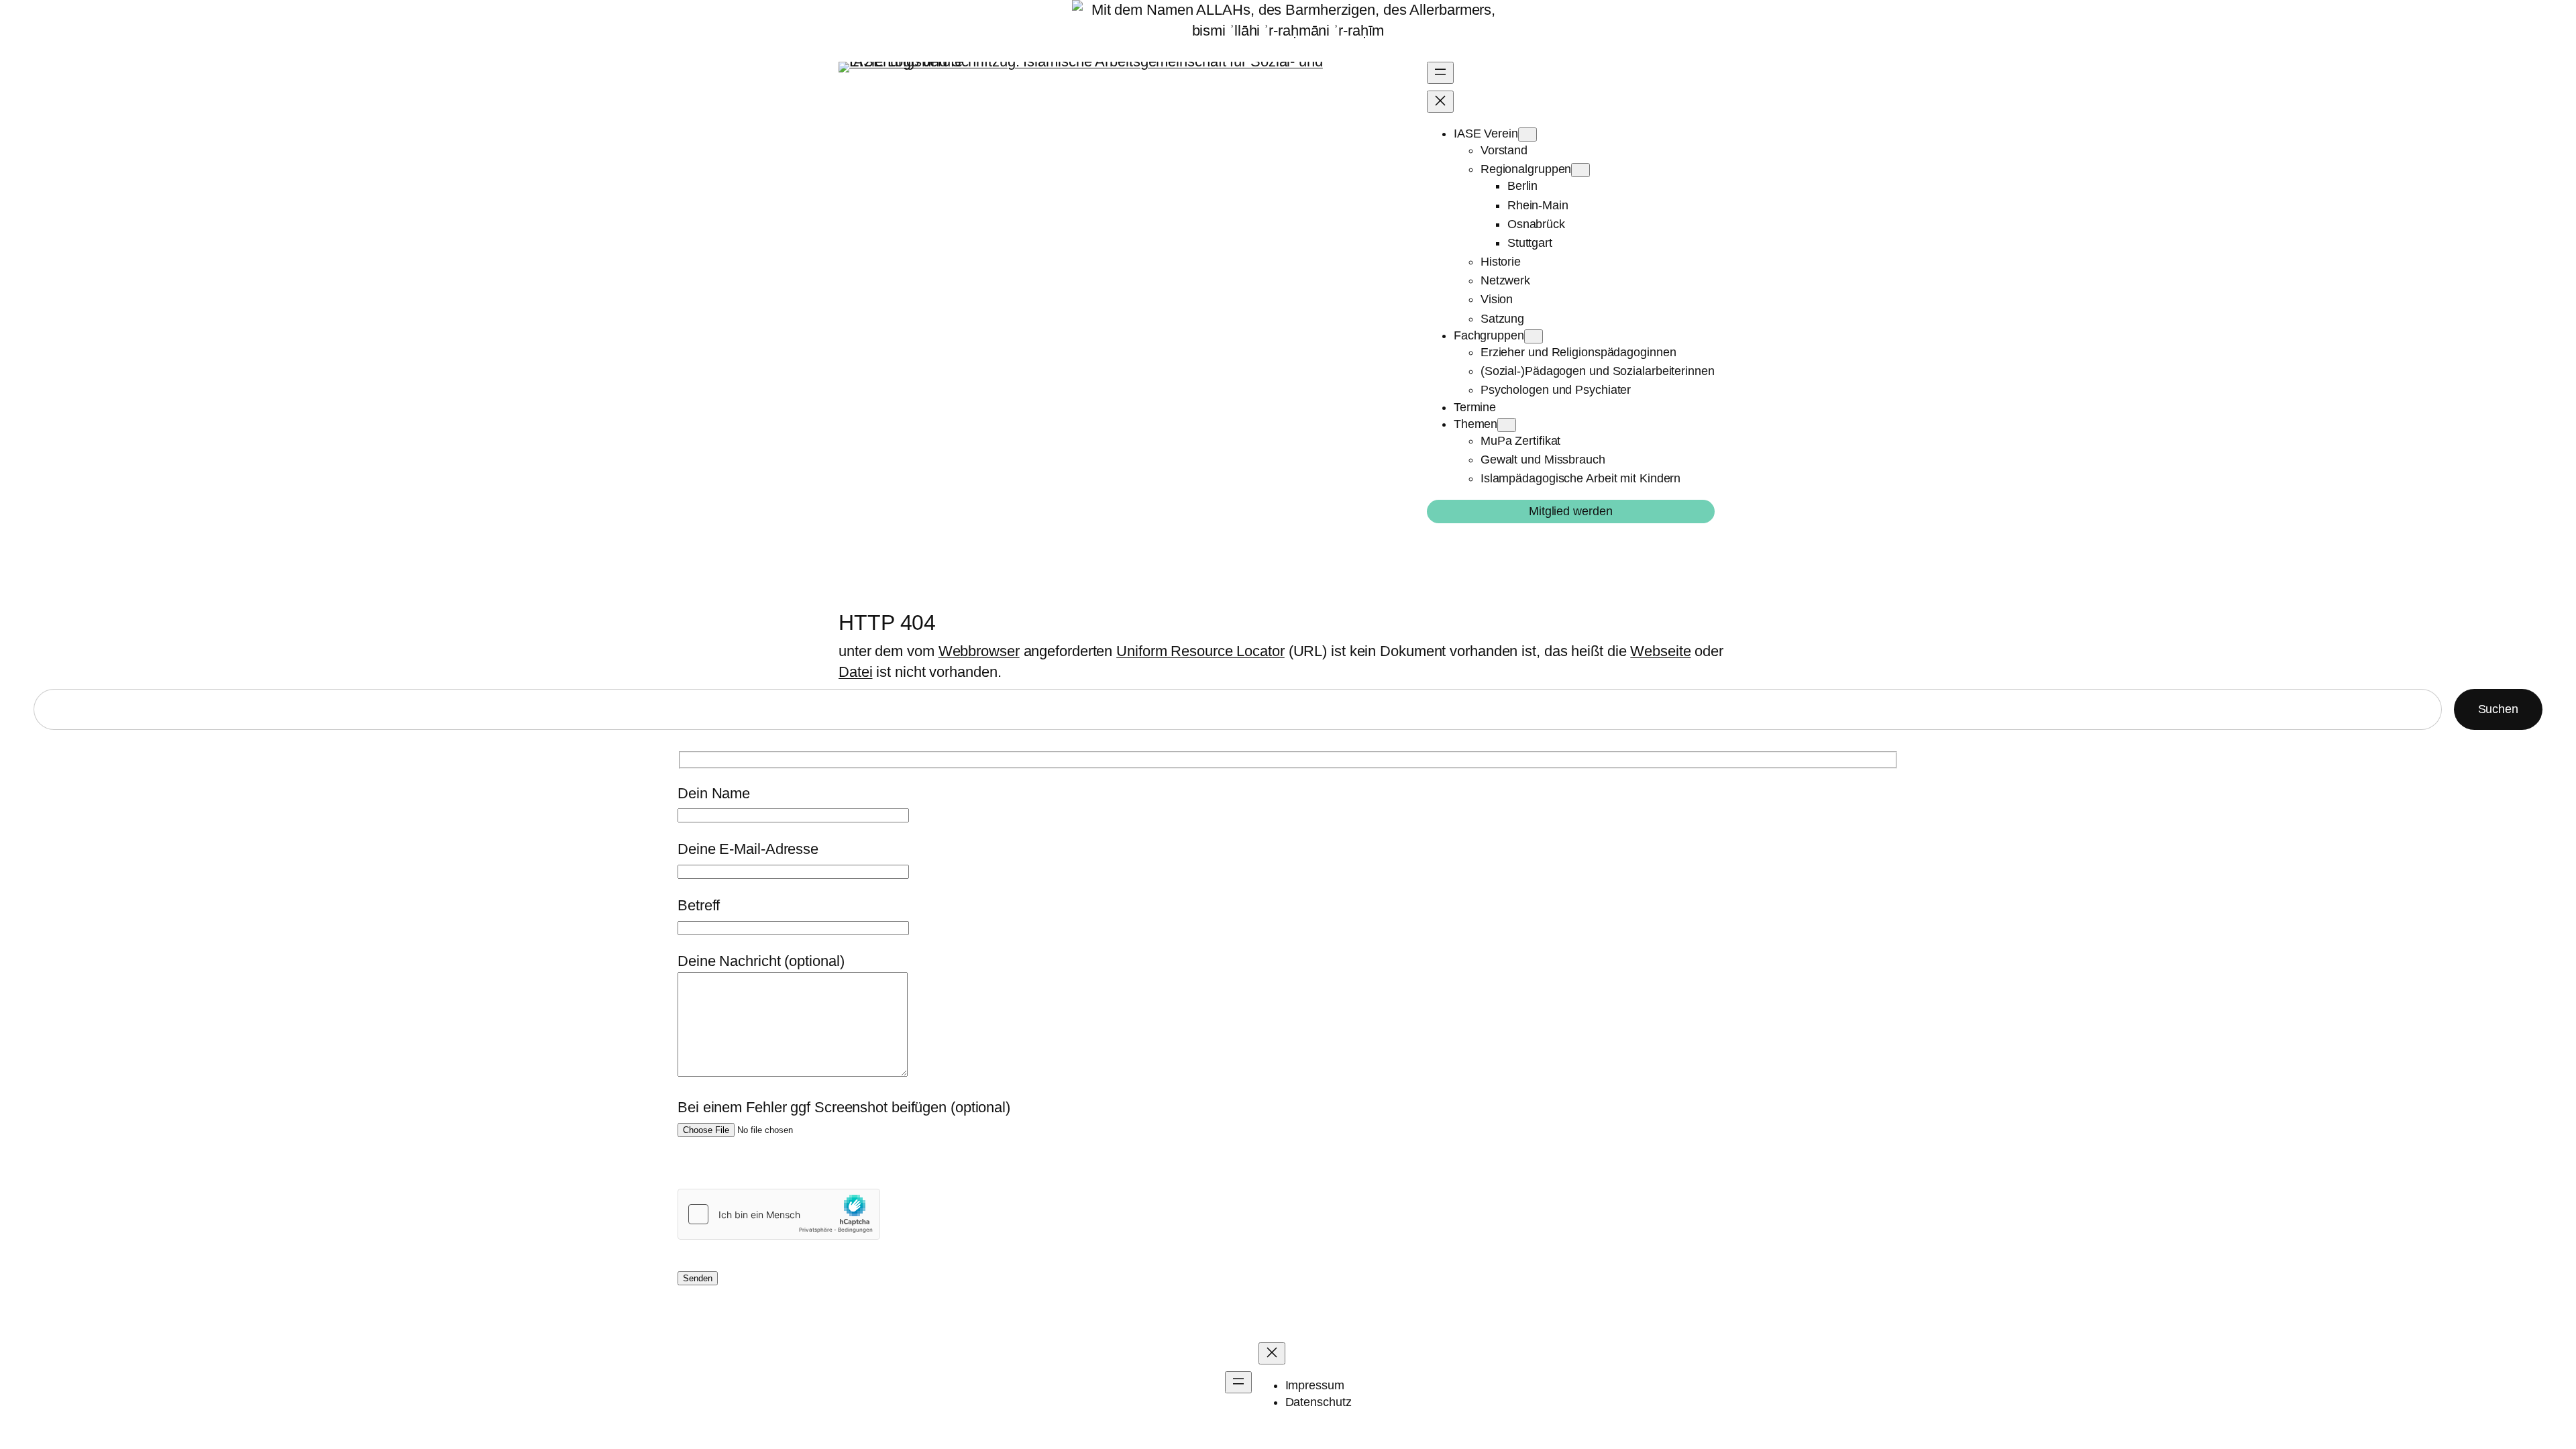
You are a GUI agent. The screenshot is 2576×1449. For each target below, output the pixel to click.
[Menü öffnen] (1440, 73)
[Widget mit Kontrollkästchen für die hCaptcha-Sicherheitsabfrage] (779, 1214)
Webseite (1660, 651)
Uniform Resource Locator (1200, 651)
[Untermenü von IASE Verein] (1527, 135)
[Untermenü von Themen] (1507, 425)
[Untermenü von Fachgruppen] (1534, 336)
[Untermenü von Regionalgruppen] (1580, 170)
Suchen (2498, 709)
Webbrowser (979, 651)
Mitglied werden (1571, 511)
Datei (856, 672)
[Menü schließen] (1440, 102)
